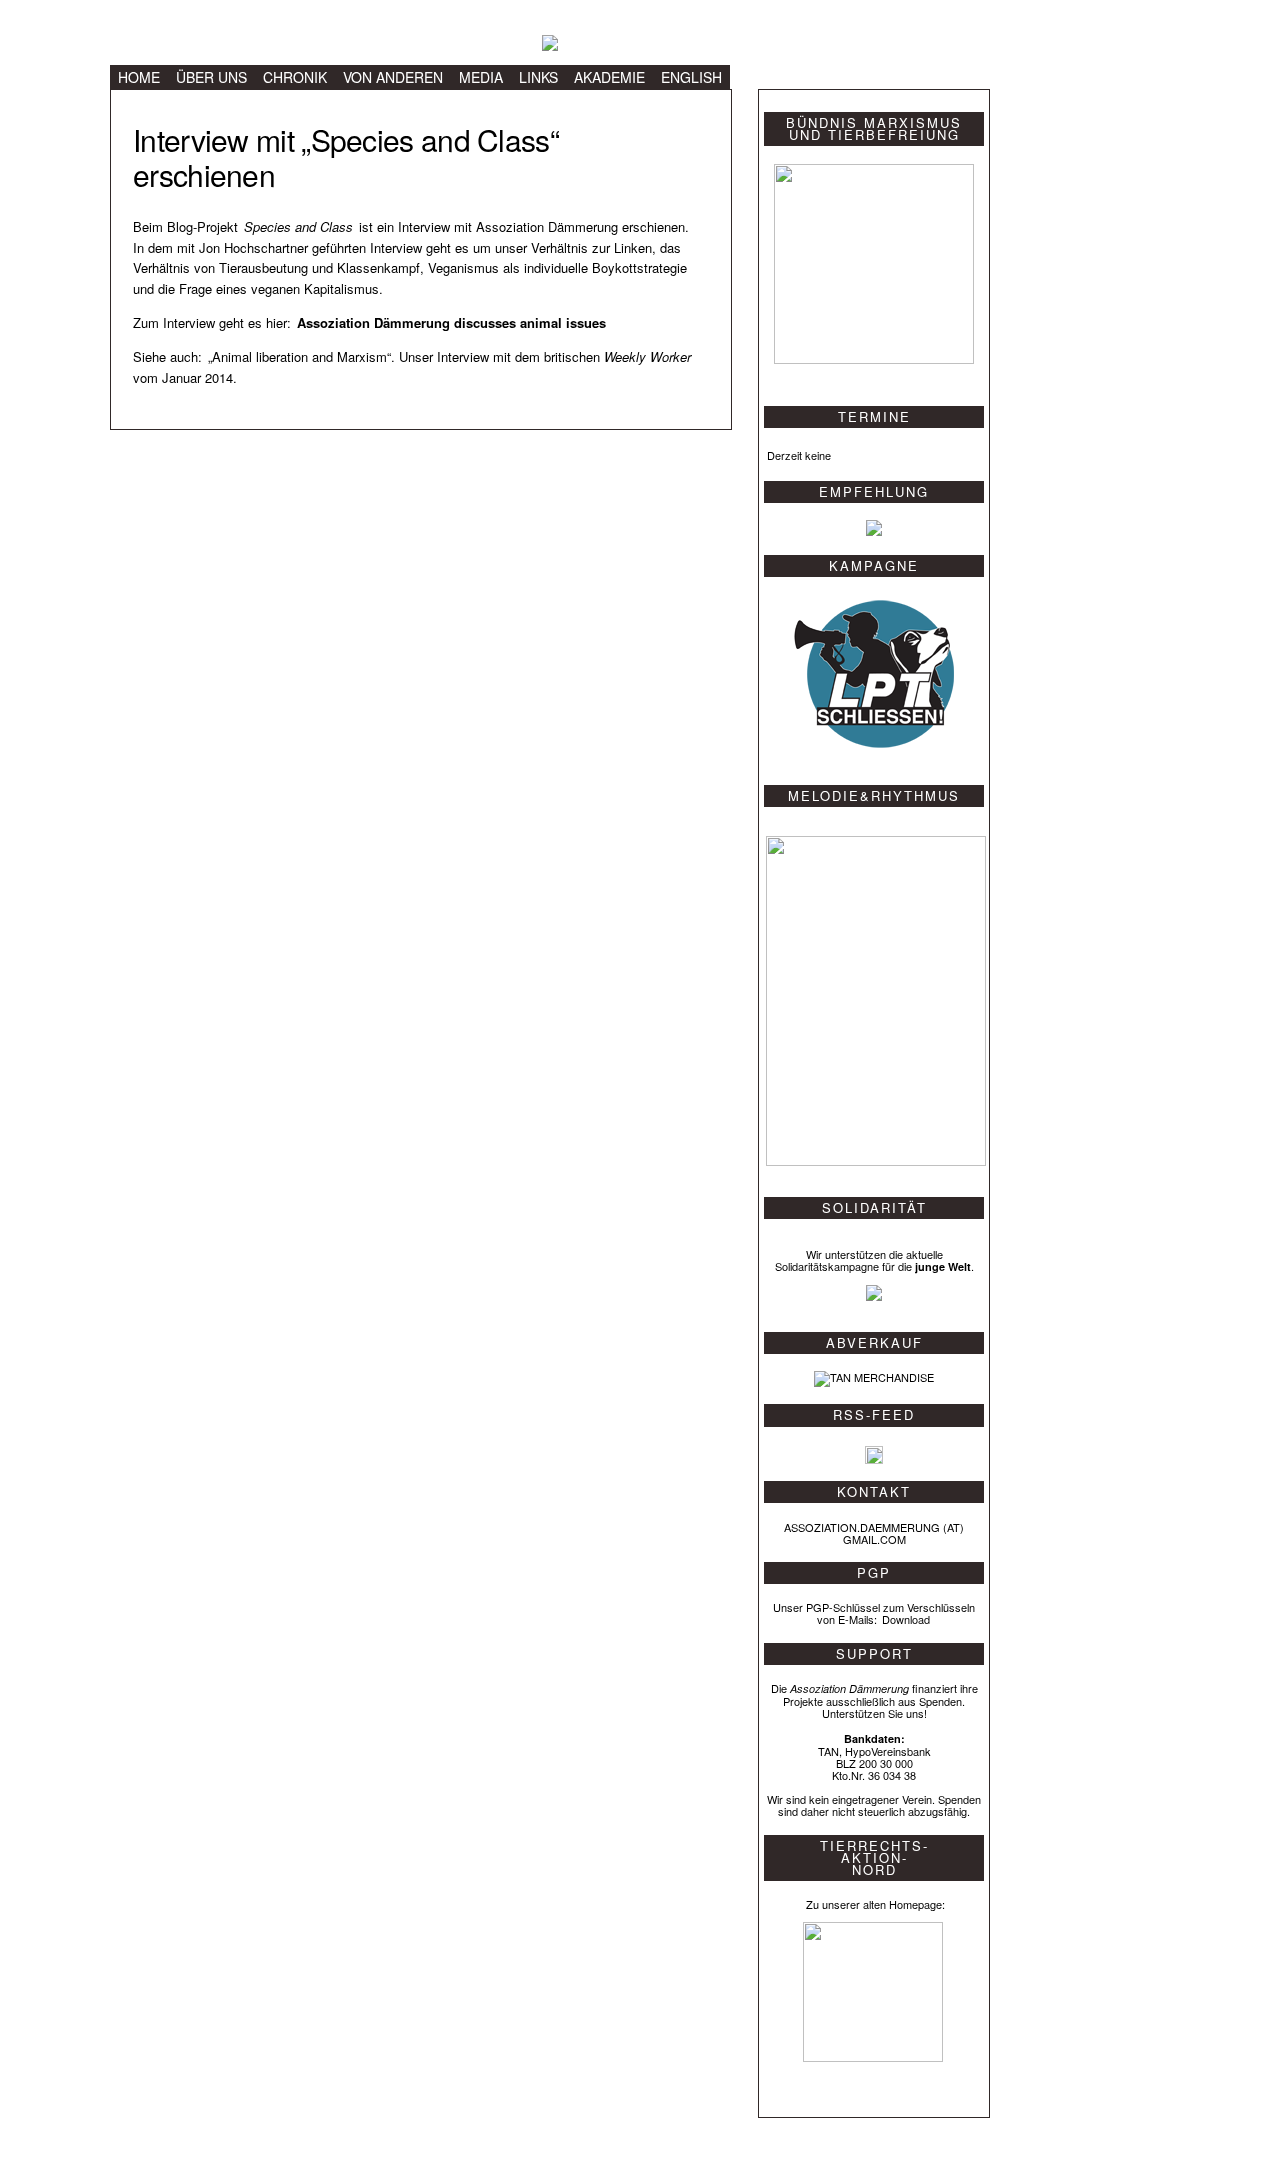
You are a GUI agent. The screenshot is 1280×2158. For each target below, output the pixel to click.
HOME (139, 77)
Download (906, 1619)
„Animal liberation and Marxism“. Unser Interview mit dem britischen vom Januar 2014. (412, 367)
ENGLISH (691, 77)
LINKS (538, 77)
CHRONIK (295, 77)
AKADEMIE (609, 77)
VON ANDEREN (393, 77)
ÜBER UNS (211, 77)
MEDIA (481, 77)
